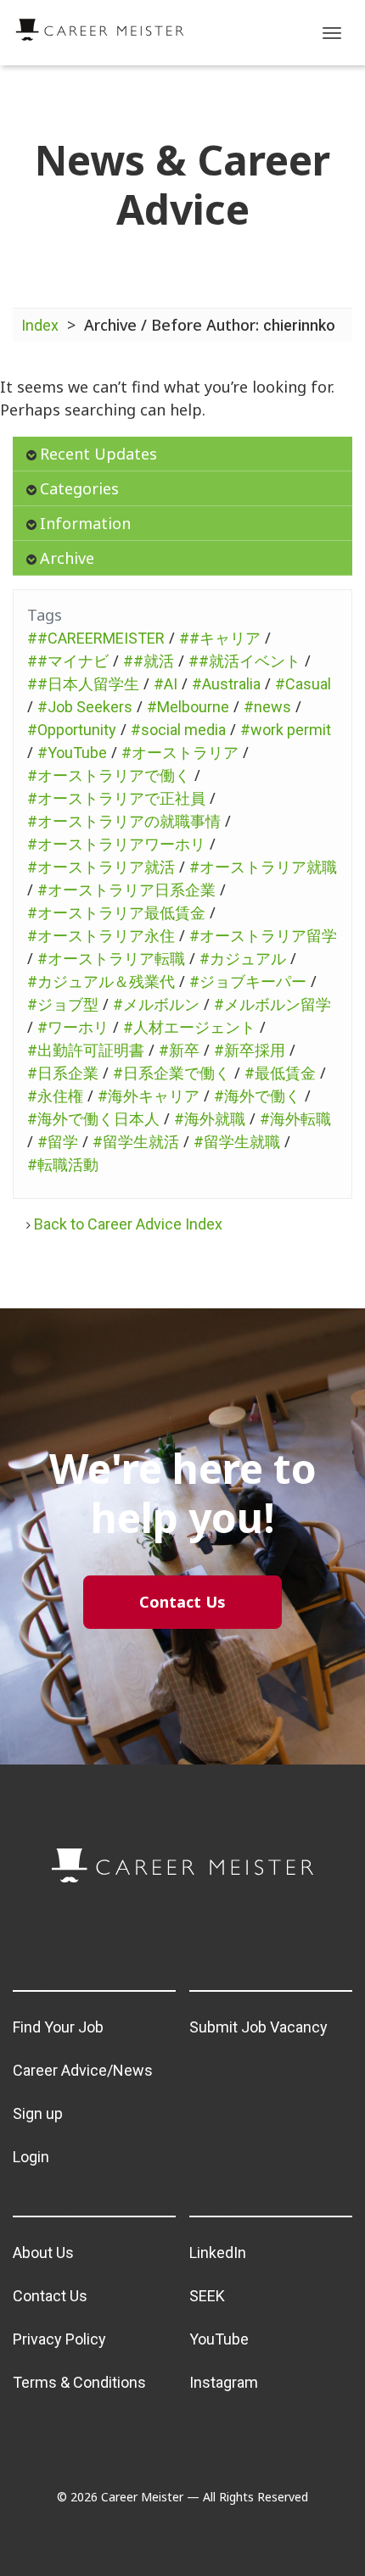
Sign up (38, 2113)
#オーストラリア (180, 753)
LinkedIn (218, 2253)
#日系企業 (63, 1073)
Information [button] (85, 523)
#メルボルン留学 (272, 1004)
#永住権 (55, 1096)
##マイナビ (68, 661)
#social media (178, 730)
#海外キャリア (149, 1096)
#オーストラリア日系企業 (126, 890)
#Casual (303, 684)
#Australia (226, 684)
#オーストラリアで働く (109, 775)
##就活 (149, 661)
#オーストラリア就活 (101, 867)
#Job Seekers (85, 707)
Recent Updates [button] (98, 454)
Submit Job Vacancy (258, 2027)
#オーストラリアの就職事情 (124, 821)
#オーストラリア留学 (263, 936)
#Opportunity (72, 730)
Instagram (224, 2382)
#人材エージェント (189, 1027)
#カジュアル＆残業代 (101, 981)
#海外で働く (257, 1096)
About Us (43, 2253)
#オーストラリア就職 (263, 867)
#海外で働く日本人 (93, 1119)
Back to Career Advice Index (128, 1224)
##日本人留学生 (83, 684)
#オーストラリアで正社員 (116, 798)
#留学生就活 (136, 1142)
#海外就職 (210, 1119)
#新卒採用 (250, 1050)
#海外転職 (295, 1119)
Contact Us (50, 2296)
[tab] (182, 454)
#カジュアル (243, 959)
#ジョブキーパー (248, 981)
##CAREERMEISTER (96, 638)
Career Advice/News (83, 2070)
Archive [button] (67, 558)
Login (31, 2157)
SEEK (207, 2296)
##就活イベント (244, 661)
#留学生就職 (237, 1142)
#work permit (286, 730)
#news (267, 707)
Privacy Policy (59, 2339)
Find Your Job (58, 2027)
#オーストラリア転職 (111, 959)
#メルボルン (156, 1004)
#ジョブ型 (63, 1004)
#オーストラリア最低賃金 (116, 913)
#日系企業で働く (171, 1073)
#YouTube (72, 753)
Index (40, 325)
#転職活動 (63, 1165)
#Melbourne (188, 707)
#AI (166, 684)
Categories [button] (79, 488)
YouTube (219, 2339)
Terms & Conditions (79, 2382)
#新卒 (179, 1050)
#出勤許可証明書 (86, 1050)
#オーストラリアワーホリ (116, 844)
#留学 (58, 1142)
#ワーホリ (73, 1027)
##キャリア (220, 638)
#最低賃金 (280, 1073)
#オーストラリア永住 (101, 936)
